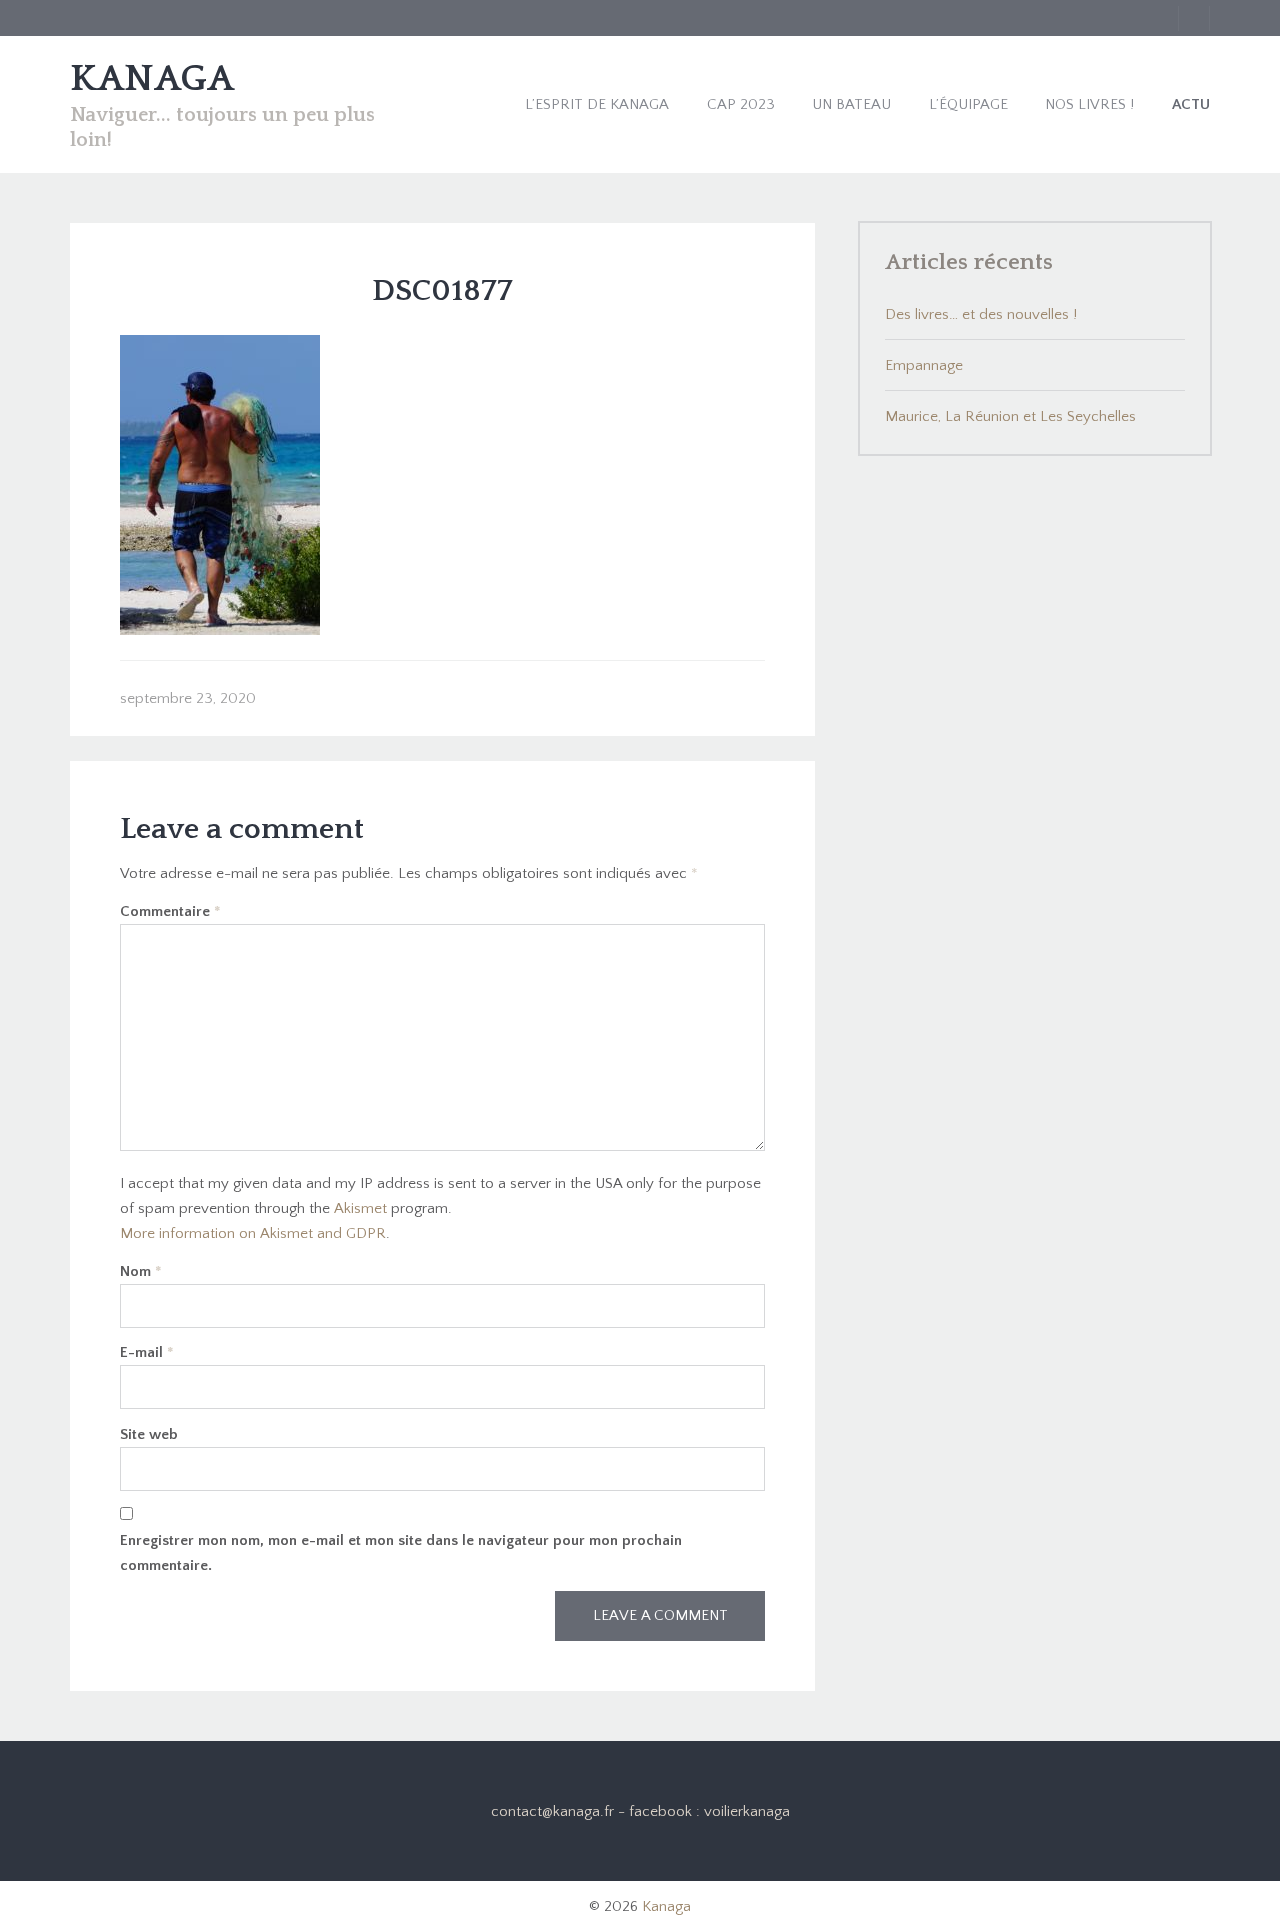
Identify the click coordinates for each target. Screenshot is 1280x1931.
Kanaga (666, 1906)
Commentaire (170, 911)
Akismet (360, 1208)
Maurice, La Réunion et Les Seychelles (1010, 416)
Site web (149, 1434)
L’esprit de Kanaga (597, 104)
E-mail (147, 1352)
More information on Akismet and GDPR (253, 1233)
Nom (141, 1271)
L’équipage (968, 104)
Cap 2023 (741, 104)
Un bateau (851, 104)
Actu (1191, 104)
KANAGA (152, 79)
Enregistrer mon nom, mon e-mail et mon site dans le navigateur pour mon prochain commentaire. (401, 1553)
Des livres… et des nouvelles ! (981, 314)
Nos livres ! (1089, 104)
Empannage (924, 365)
